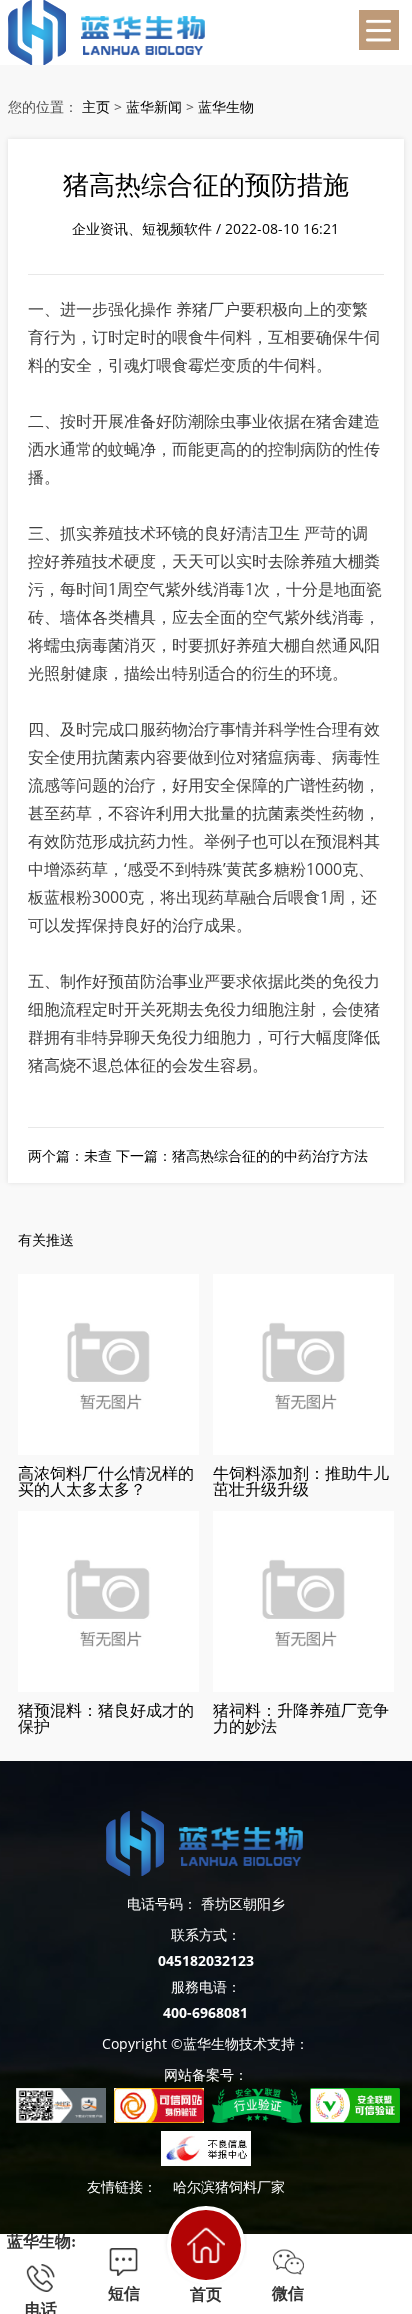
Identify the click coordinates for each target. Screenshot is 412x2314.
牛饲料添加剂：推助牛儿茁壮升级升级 (301, 1479)
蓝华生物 (226, 106)
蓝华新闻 (154, 106)
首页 (206, 2294)
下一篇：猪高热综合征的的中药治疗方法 (242, 1155)
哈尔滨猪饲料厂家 (229, 2186)
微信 (288, 2293)
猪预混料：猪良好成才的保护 (106, 1716)
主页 (96, 106)
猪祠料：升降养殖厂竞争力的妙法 (301, 1716)
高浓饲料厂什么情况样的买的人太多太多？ (106, 1479)
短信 (124, 2293)
